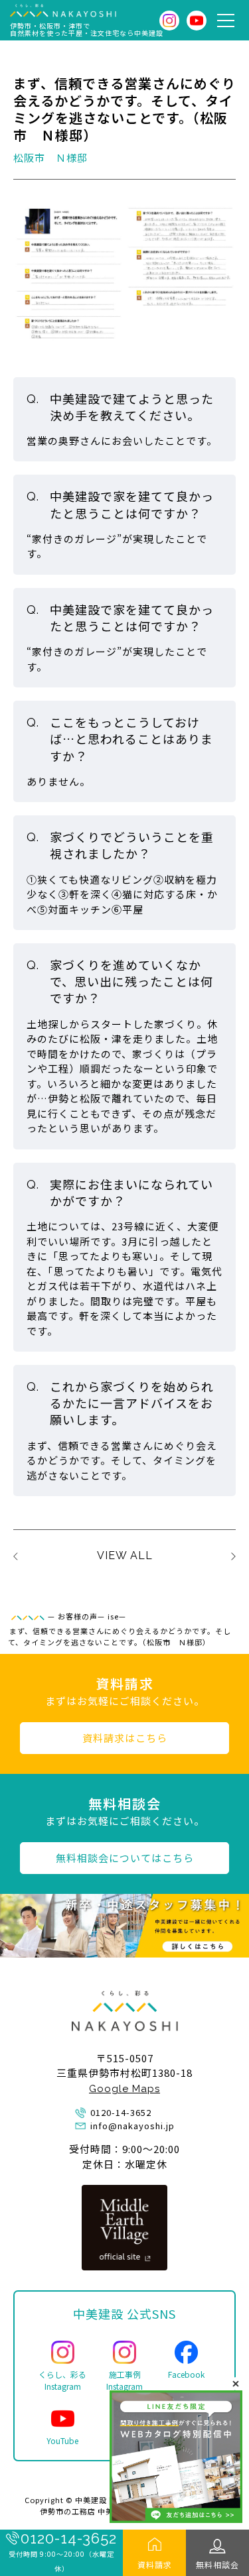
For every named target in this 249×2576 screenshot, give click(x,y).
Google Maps (124, 2089)
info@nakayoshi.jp (132, 2126)
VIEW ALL (125, 1555)
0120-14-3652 (69, 2538)
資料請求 (155, 2564)
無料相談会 (217, 2564)
